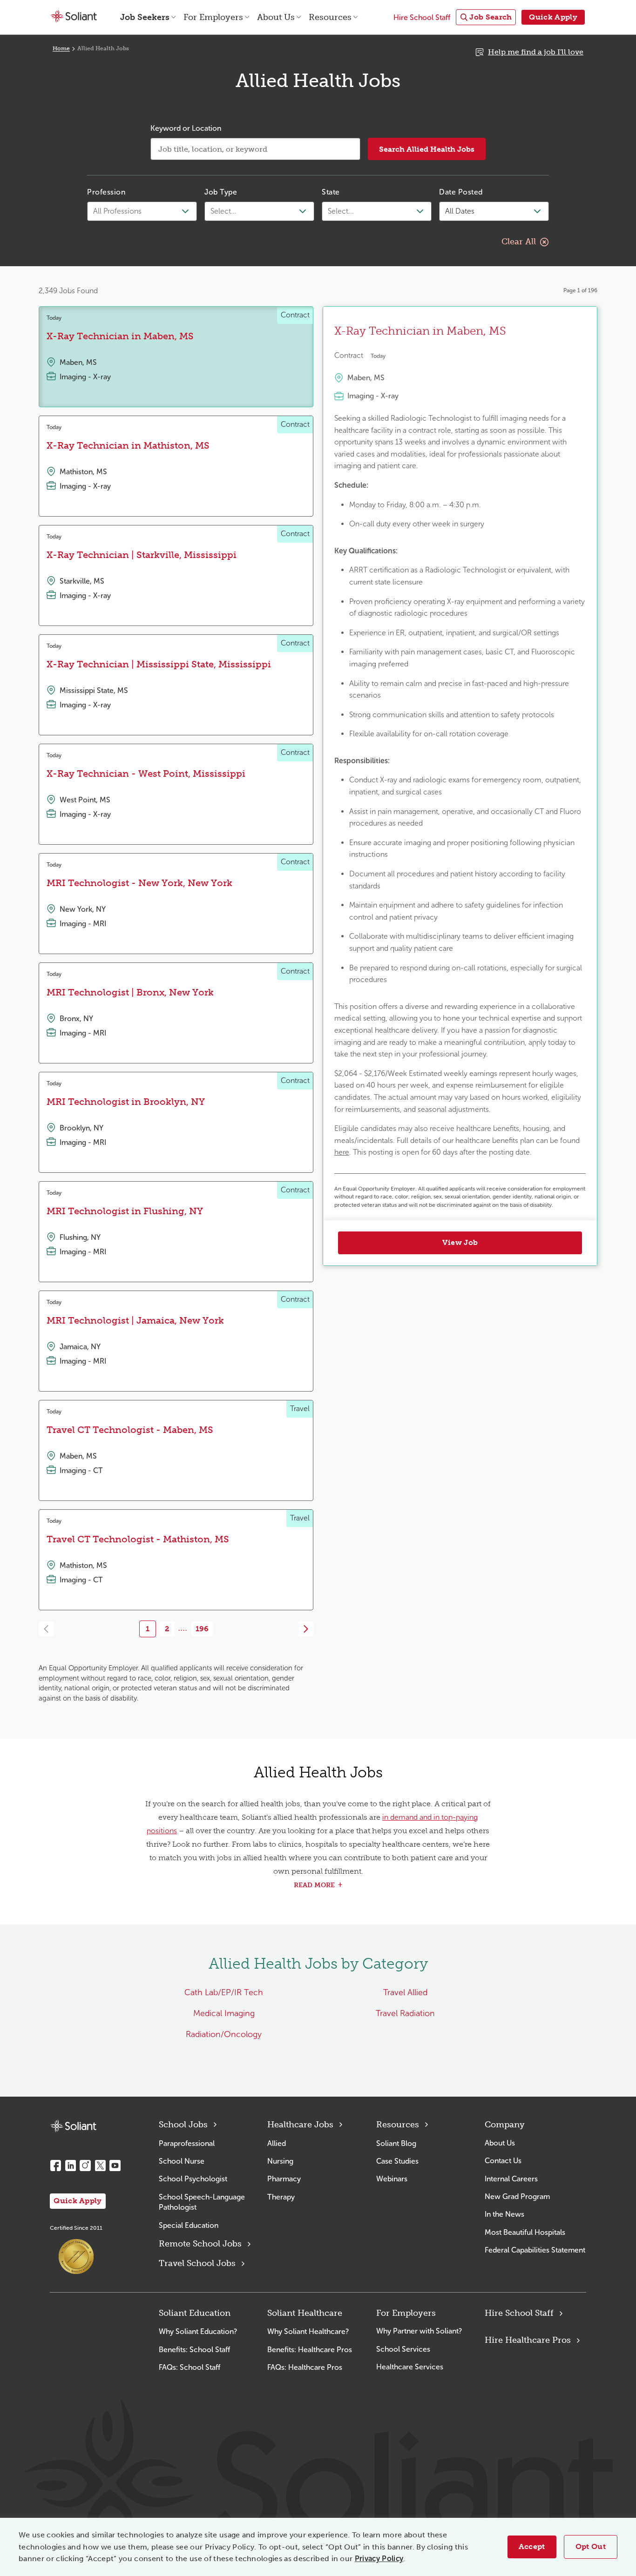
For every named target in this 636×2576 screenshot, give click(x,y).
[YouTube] (115, 2166)
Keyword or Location (186, 128)
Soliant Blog (396, 2143)
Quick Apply (78, 2201)
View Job (460, 1242)
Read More (314, 1885)
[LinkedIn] (70, 2166)
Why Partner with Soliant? (419, 2331)
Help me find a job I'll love (536, 52)
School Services (403, 2349)
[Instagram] (85, 2166)
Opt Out (591, 2546)
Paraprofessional (187, 2143)
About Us (500, 2143)
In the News (504, 2214)
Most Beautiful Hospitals (525, 2232)
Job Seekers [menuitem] (145, 17)
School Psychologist (193, 2179)
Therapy (281, 2197)
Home (61, 48)
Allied (277, 2143)
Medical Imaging (224, 2013)
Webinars (392, 2179)
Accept (532, 2546)
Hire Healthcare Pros (528, 2340)
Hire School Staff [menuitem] (422, 17)
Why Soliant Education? (198, 2331)
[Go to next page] (306, 1629)
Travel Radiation (405, 2013)
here (342, 1152)
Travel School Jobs (197, 2263)
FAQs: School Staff (189, 2367)
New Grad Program (517, 2196)
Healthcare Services (410, 2367)
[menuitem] (486, 17)
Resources (398, 2125)
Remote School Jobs (200, 2244)
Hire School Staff (519, 2313)
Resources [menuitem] (330, 17)
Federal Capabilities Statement (535, 2250)
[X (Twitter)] (100, 2166)
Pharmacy (284, 2179)
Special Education (189, 2225)
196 (202, 1629)
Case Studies (397, 2161)
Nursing (280, 2161)
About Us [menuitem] (276, 17)
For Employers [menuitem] (213, 17)
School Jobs (183, 2125)
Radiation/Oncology (224, 2034)
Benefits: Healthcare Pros (310, 2350)
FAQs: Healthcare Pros (305, 2367)
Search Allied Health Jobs (427, 149)
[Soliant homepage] (73, 2126)
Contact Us (503, 2161)
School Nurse (182, 2161)
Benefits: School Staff (194, 2350)
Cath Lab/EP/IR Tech (224, 1992)
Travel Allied (405, 1992)
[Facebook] (55, 2166)
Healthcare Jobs (300, 2125)
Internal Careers (511, 2179)
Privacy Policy (379, 2559)
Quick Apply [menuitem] (553, 17)
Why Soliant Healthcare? (308, 2331)
